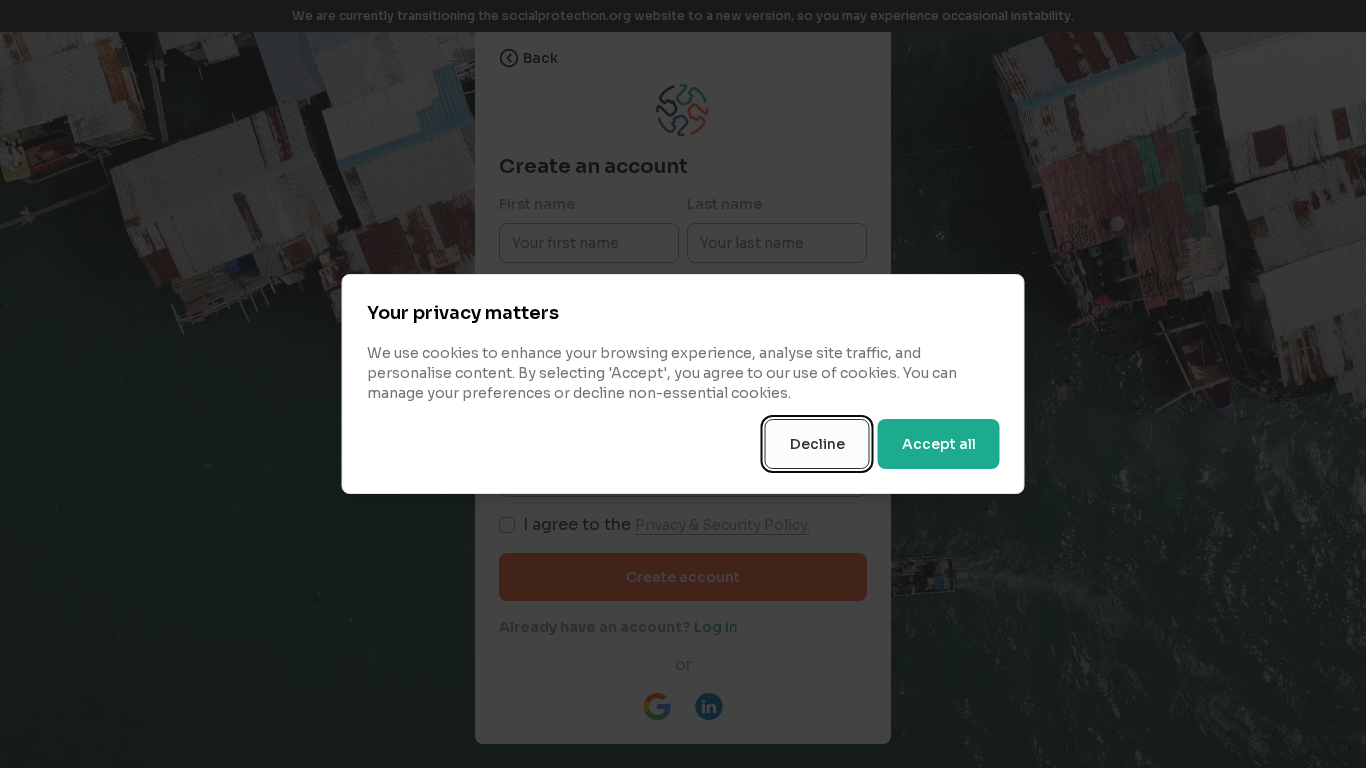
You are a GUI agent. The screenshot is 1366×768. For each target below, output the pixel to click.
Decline (817, 444)
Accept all (939, 444)
